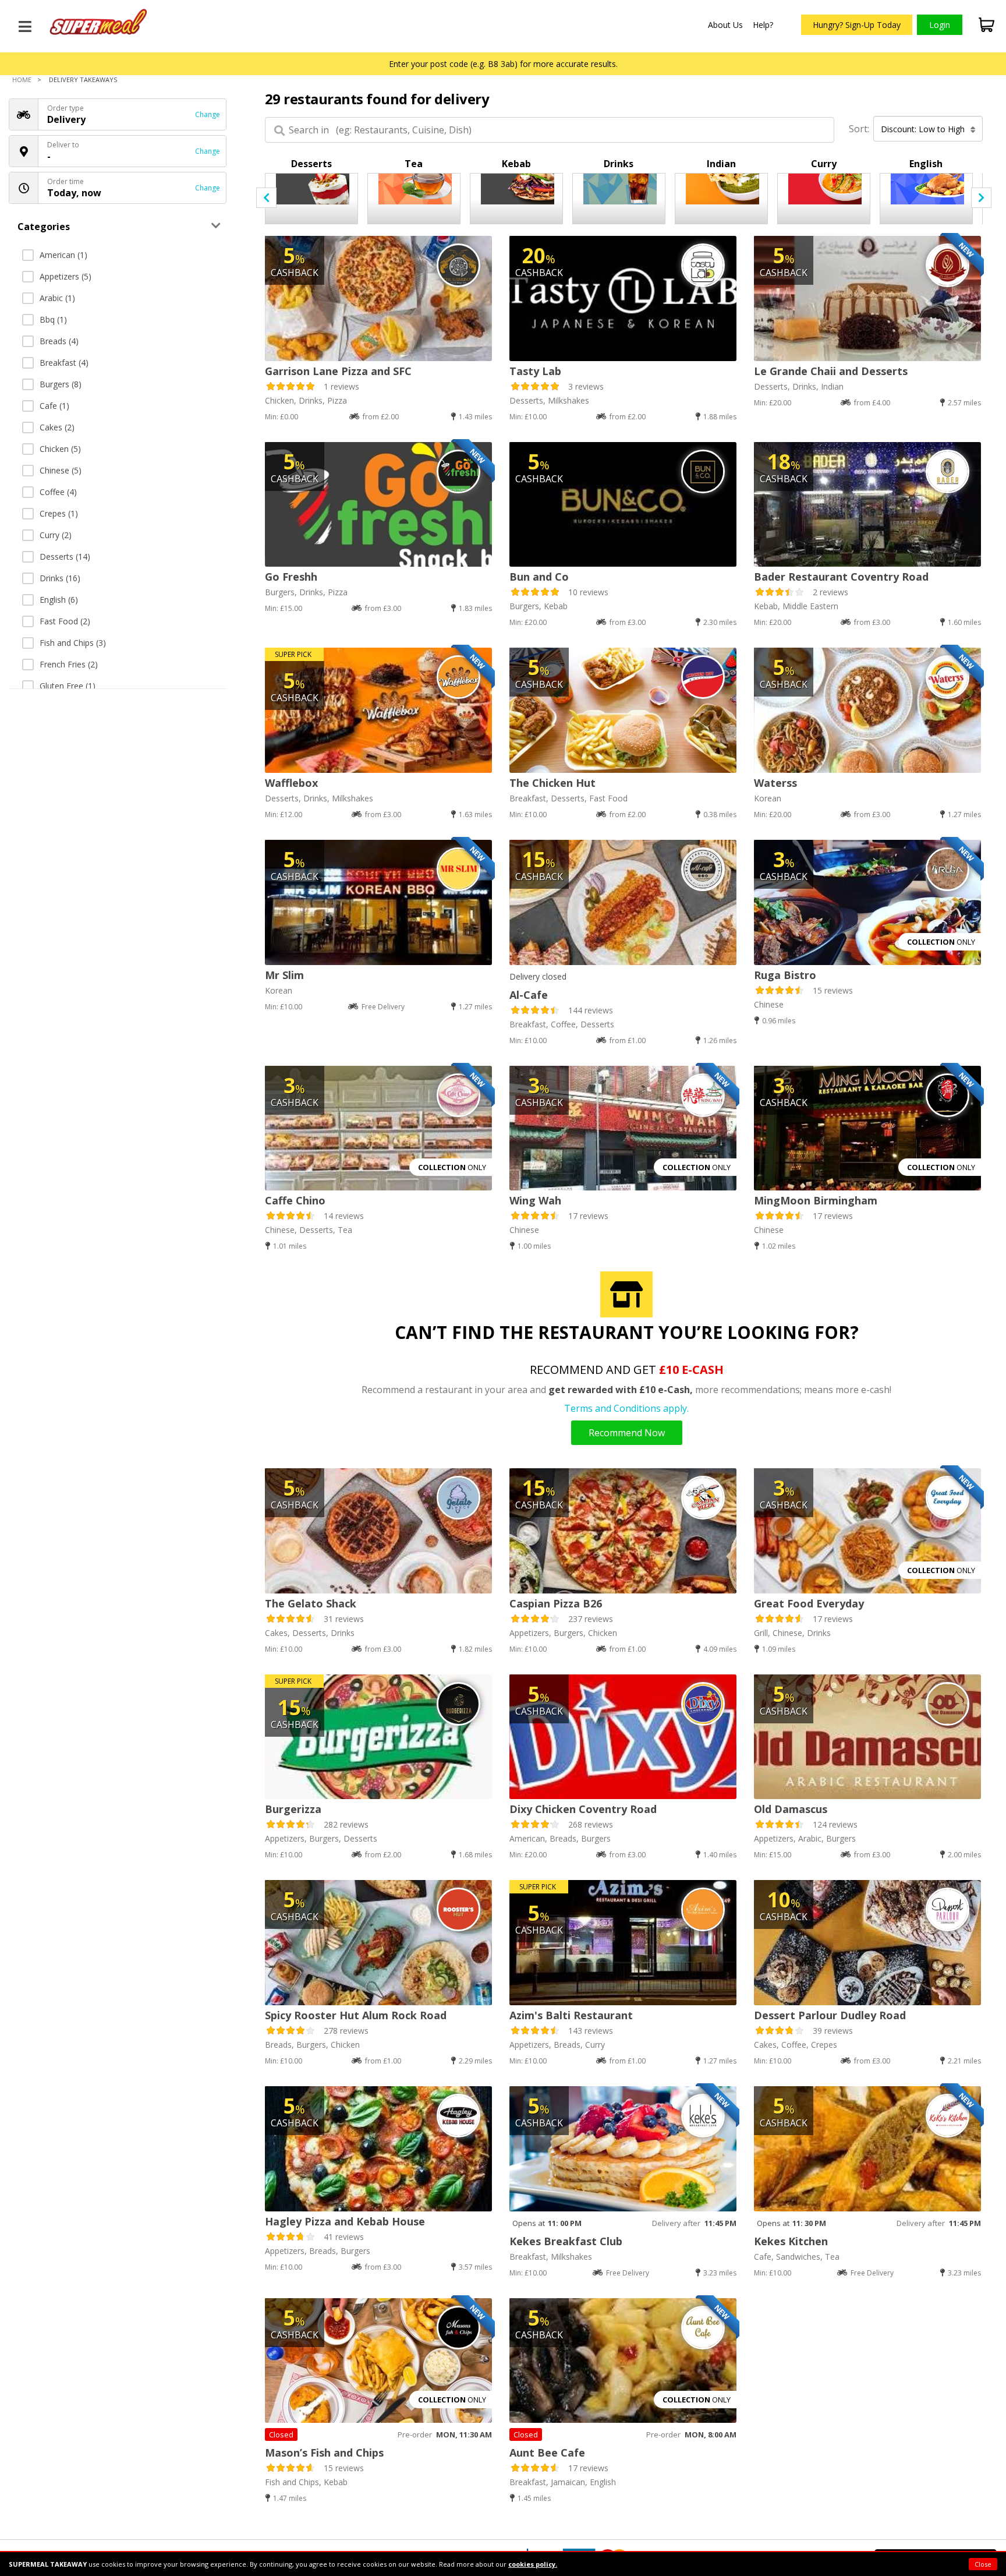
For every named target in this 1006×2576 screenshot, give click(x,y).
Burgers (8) (61, 384)
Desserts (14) (65, 556)
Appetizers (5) (65, 276)
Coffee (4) (58, 492)
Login (940, 25)
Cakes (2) (57, 427)
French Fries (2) (69, 664)
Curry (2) (56, 535)
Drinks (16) (60, 578)
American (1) (63, 255)
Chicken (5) (60, 449)
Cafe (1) (54, 406)
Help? (763, 25)
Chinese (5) (61, 470)
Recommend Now (627, 1433)
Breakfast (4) (64, 363)
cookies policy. (533, 2564)
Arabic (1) (57, 298)
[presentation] (266, 198)
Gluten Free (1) (68, 686)
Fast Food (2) (65, 621)
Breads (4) (59, 341)
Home (22, 79)
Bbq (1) (53, 319)
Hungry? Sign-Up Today (857, 25)
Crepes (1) (59, 513)
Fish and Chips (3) (73, 643)
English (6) (59, 600)
